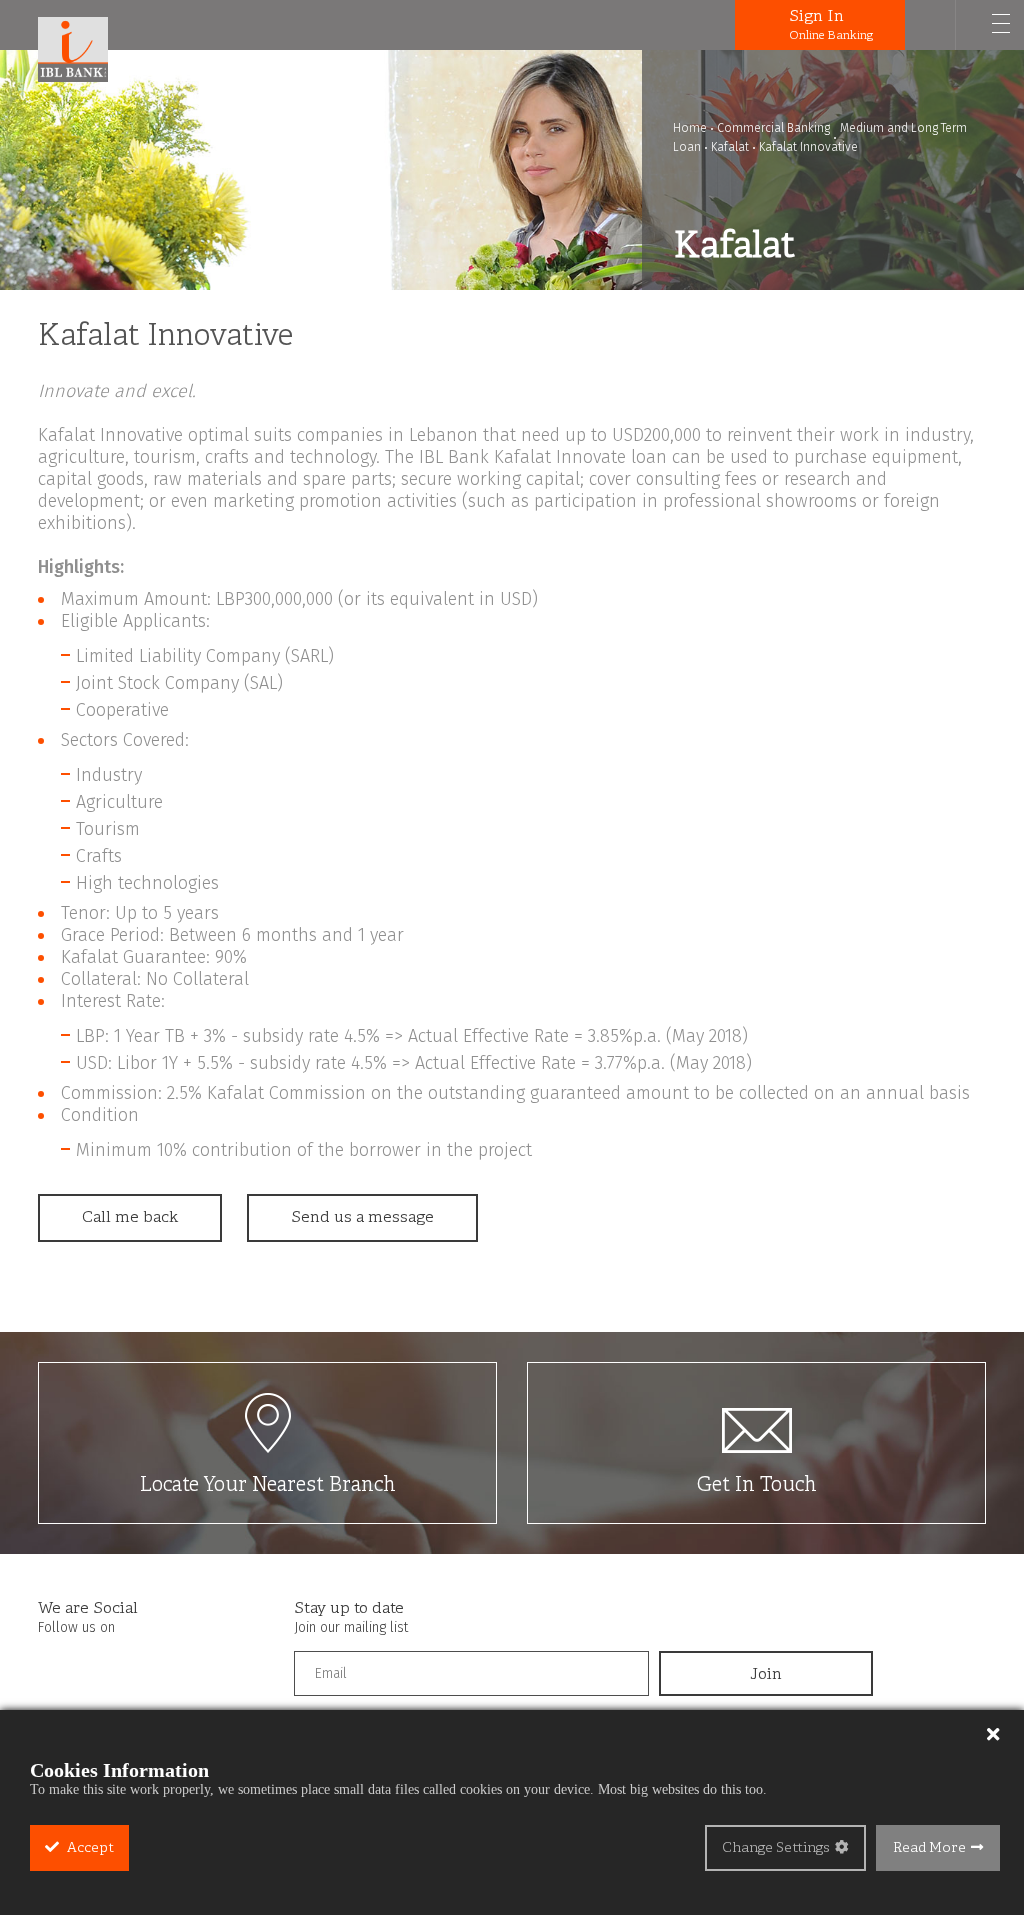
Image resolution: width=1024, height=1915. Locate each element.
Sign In (831, 25)
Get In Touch (757, 1485)
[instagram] (93, 1667)
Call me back (130, 1218)
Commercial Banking (773, 128)
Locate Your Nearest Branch (268, 1485)
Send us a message (362, 1218)
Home (690, 128)
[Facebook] (54, 1667)
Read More (929, 1848)
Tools (727, 25)
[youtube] (132, 1667)
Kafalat (730, 147)
